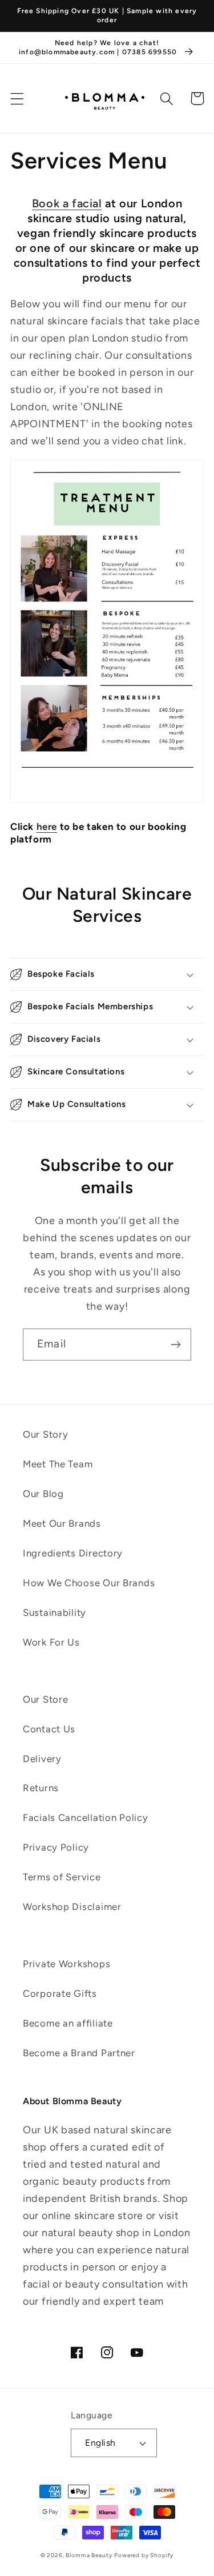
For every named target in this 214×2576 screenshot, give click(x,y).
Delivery (42, 1759)
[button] (17, 99)
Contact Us (49, 1729)
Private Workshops (66, 1964)
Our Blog (43, 1494)
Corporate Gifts (60, 1993)
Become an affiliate (68, 2023)
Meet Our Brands (62, 1523)
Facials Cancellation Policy (85, 1817)
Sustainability (54, 1612)
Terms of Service (62, 1877)
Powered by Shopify (144, 2555)
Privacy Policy (56, 1847)
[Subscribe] (175, 1345)
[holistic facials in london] (107, 802)
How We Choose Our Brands (89, 1583)
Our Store (45, 1699)
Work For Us (51, 1642)
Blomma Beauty (89, 2555)
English (100, 2443)
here (47, 826)
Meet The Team (58, 1464)
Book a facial (67, 203)
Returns (41, 1788)
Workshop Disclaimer (72, 1907)
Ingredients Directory (73, 1553)
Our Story (45, 1434)
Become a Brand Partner (79, 2053)
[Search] (167, 99)
